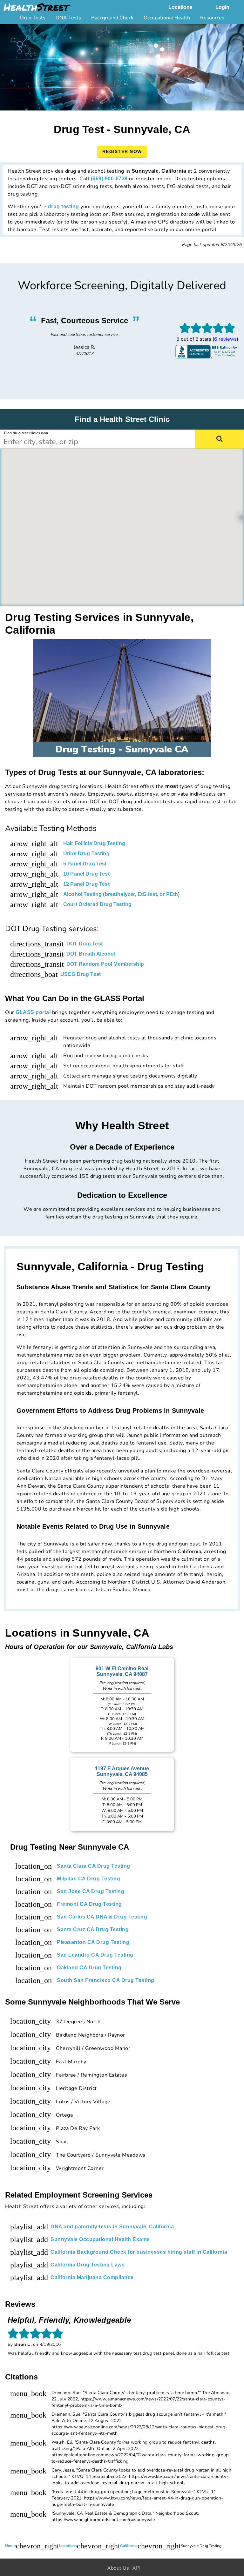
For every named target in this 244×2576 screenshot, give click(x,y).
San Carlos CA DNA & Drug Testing (102, 1917)
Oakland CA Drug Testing (89, 1968)
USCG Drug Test (81, 974)
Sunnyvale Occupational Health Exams (100, 2239)
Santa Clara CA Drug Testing (94, 1866)
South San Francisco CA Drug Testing (106, 1980)
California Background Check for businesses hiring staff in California (139, 2252)
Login (222, 7)
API (136, 2568)
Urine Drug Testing (86, 854)
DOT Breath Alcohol (91, 954)
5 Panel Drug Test (85, 864)
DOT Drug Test (85, 944)
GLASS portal (33, 1012)
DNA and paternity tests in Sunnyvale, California (112, 2227)
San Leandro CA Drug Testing (95, 1955)
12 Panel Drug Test (86, 884)
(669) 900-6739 (109, 179)
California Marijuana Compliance (92, 2277)
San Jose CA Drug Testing (91, 1891)
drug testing (64, 207)
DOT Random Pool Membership (105, 964)
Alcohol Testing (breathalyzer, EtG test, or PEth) (121, 894)
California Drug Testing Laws (88, 2265)
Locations (180, 7)
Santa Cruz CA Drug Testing (93, 1929)
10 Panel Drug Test (86, 874)
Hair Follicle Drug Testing (94, 843)
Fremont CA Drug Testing (89, 1904)
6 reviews (225, 339)
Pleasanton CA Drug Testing (93, 1942)
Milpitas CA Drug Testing (88, 1879)
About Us (118, 2568)
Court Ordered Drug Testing (97, 904)
